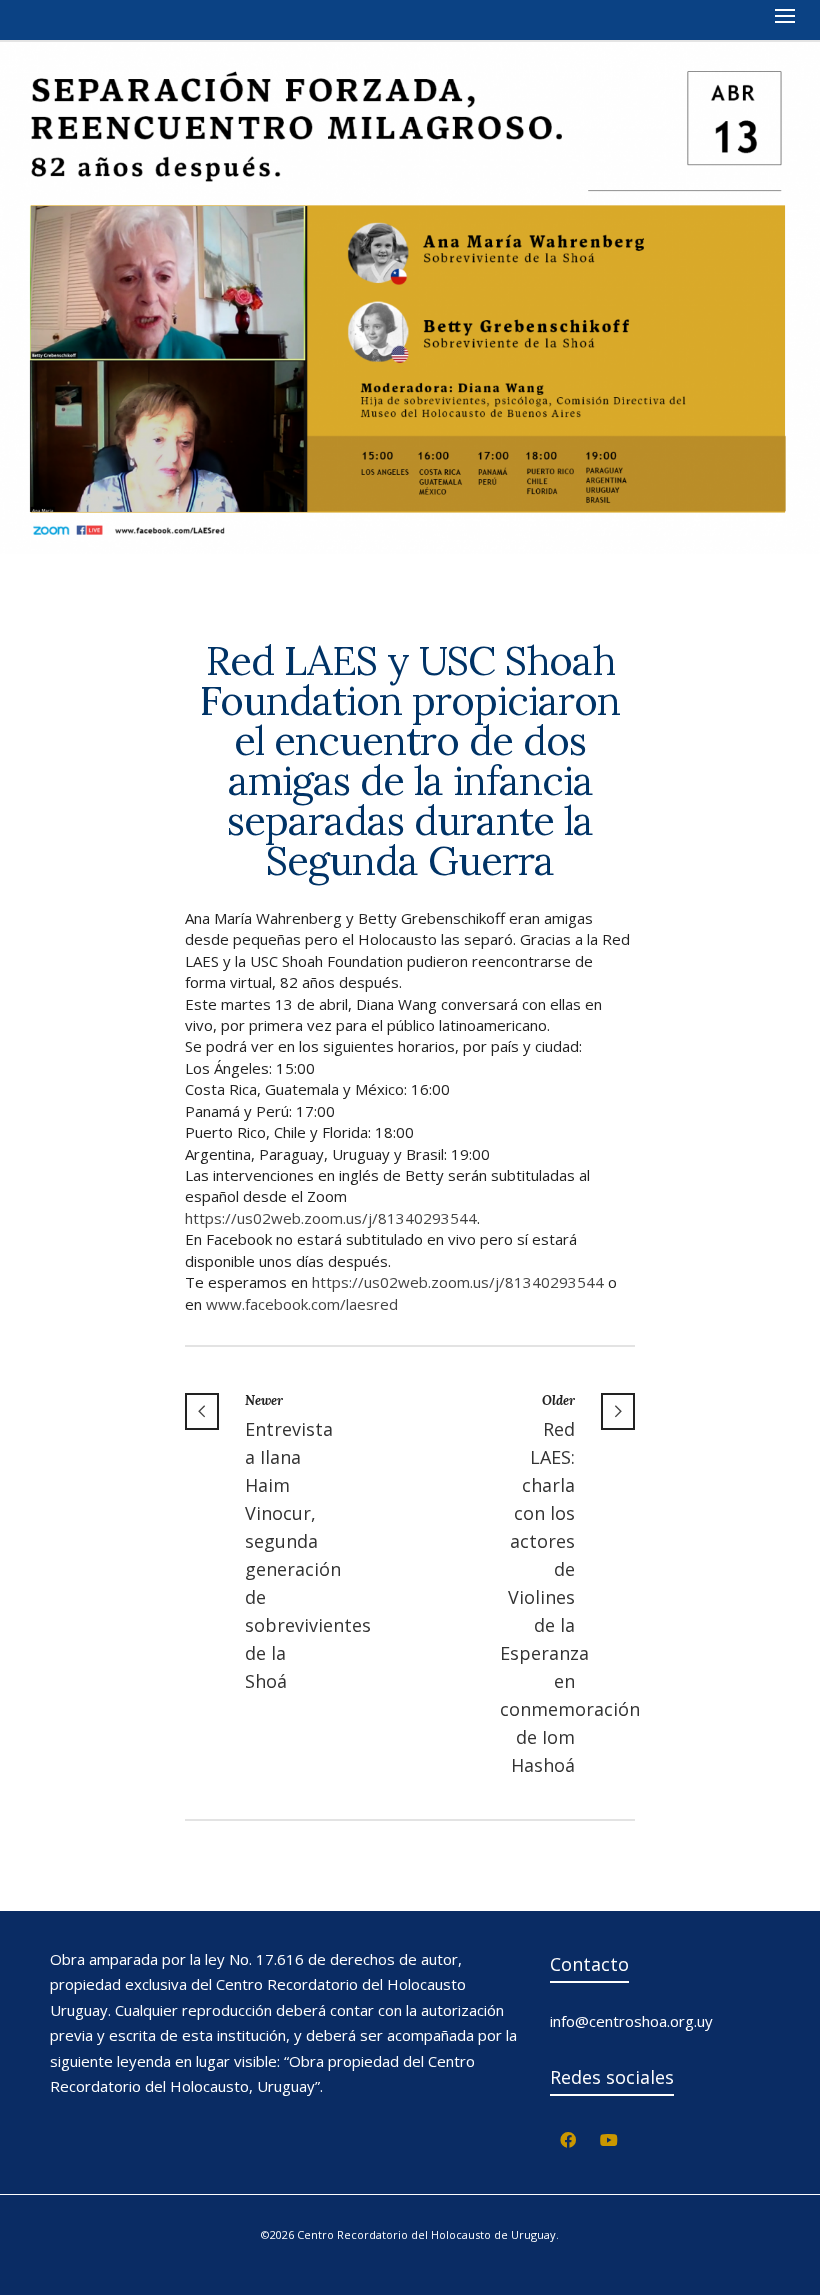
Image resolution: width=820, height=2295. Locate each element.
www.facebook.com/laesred (302, 1304)
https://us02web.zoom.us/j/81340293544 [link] (331, 1218)
